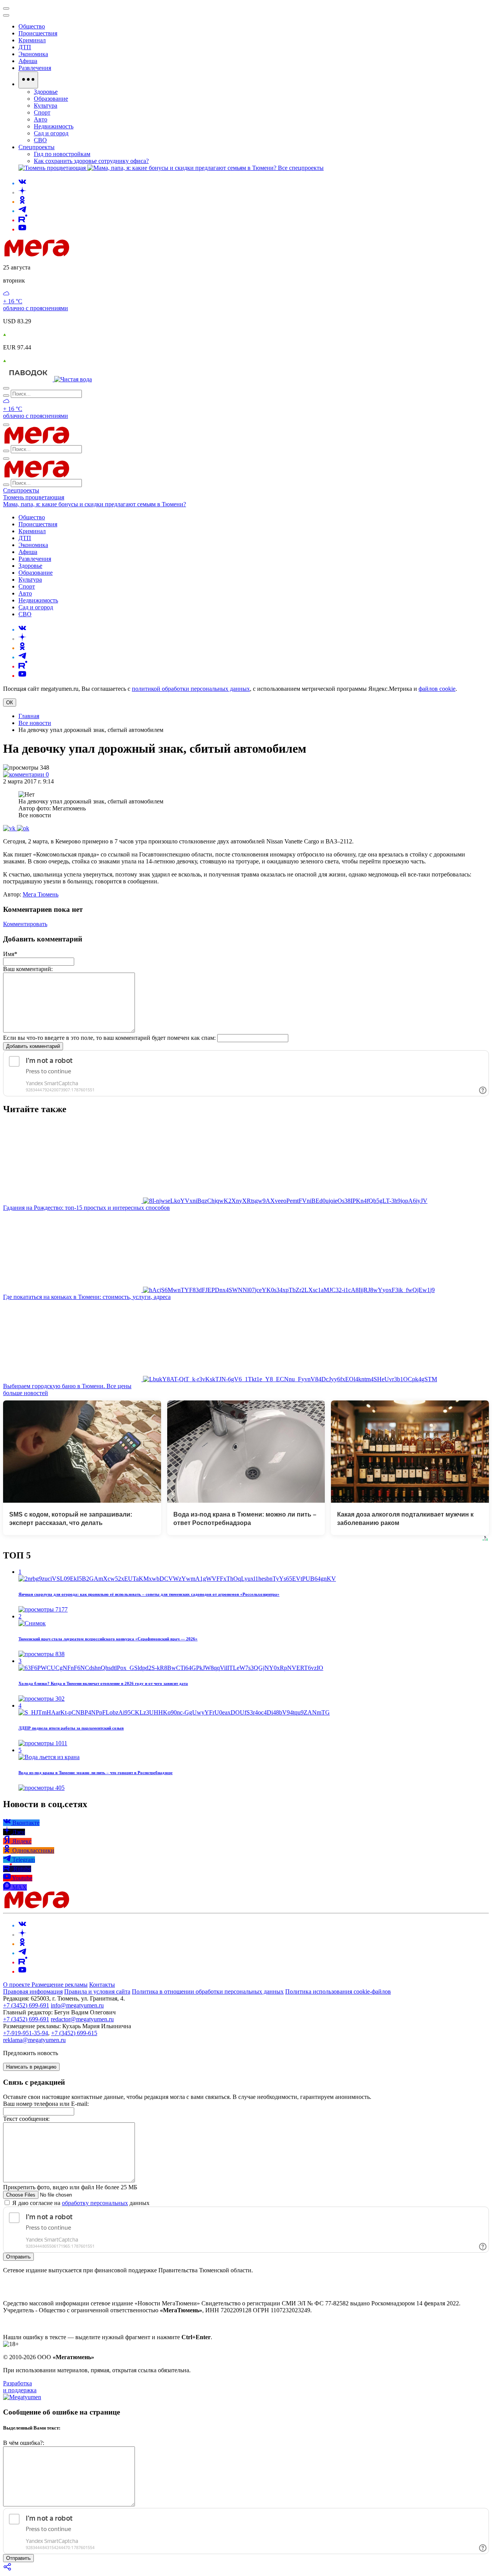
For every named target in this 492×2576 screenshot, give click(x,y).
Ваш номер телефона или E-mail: (46, 2104)
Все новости (35, 723)
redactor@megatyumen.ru (82, 2019)
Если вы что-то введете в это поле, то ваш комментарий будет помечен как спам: (109, 1038)
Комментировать (25, 924)
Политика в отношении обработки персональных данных (208, 1991)
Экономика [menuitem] (33, 54)
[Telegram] (22, 211)
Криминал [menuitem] (32, 40)
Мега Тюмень (41, 894)
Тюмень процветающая (34, 497)
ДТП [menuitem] (25, 47)
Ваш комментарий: (28, 969)
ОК (10, 703)
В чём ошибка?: (24, 2443)
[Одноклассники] (22, 202)
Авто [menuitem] (41, 119)
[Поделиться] (8, 2569)
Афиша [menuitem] (28, 61)
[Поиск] (6, 388)
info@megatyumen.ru (77, 2005)
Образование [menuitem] (51, 99)
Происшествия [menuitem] (38, 33)
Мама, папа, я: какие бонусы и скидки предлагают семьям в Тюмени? (95, 504)
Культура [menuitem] (46, 106)
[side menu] (6, 15)
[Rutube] (23, 220)
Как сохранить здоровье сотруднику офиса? (91, 161)
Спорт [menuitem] (42, 112)
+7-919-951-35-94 (26, 2033)
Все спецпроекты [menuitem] (301, 168)
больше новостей (26, 1393)
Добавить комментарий (33, 1046)
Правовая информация (33, 1991)
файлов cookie (437, 689)
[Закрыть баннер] (6, 8)
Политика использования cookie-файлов (338, 1991)
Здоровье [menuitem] (46, 92)
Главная (29, 716)
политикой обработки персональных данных (191, 689)
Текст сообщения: (26, 2119)
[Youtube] (22, 229)
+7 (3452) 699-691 (26, 2005)
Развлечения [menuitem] (35, 68)
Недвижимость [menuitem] (54, 126)
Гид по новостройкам (62, 154)
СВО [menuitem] (40, 140)
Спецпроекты (21, 490)
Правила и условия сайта (97, 1991)
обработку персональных (95, 2203)
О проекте (17, 1985)
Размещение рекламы (60, 1985)
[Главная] (91, 254)
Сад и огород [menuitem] (51, 133)
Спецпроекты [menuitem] (37, 147)
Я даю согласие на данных (80, 2203)
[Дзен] (22, 192)
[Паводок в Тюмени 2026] (29, 379)
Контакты (102, 1985)
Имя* (10, 954)
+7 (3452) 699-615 (74, 2033)
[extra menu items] (28, 80)
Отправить (18, 2257)
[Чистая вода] (73, 379)
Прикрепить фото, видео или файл (70, 2187)
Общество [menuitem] (32, 26)
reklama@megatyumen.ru (34, 2040)
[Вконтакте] (22, 183)
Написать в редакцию (31, 2067)
